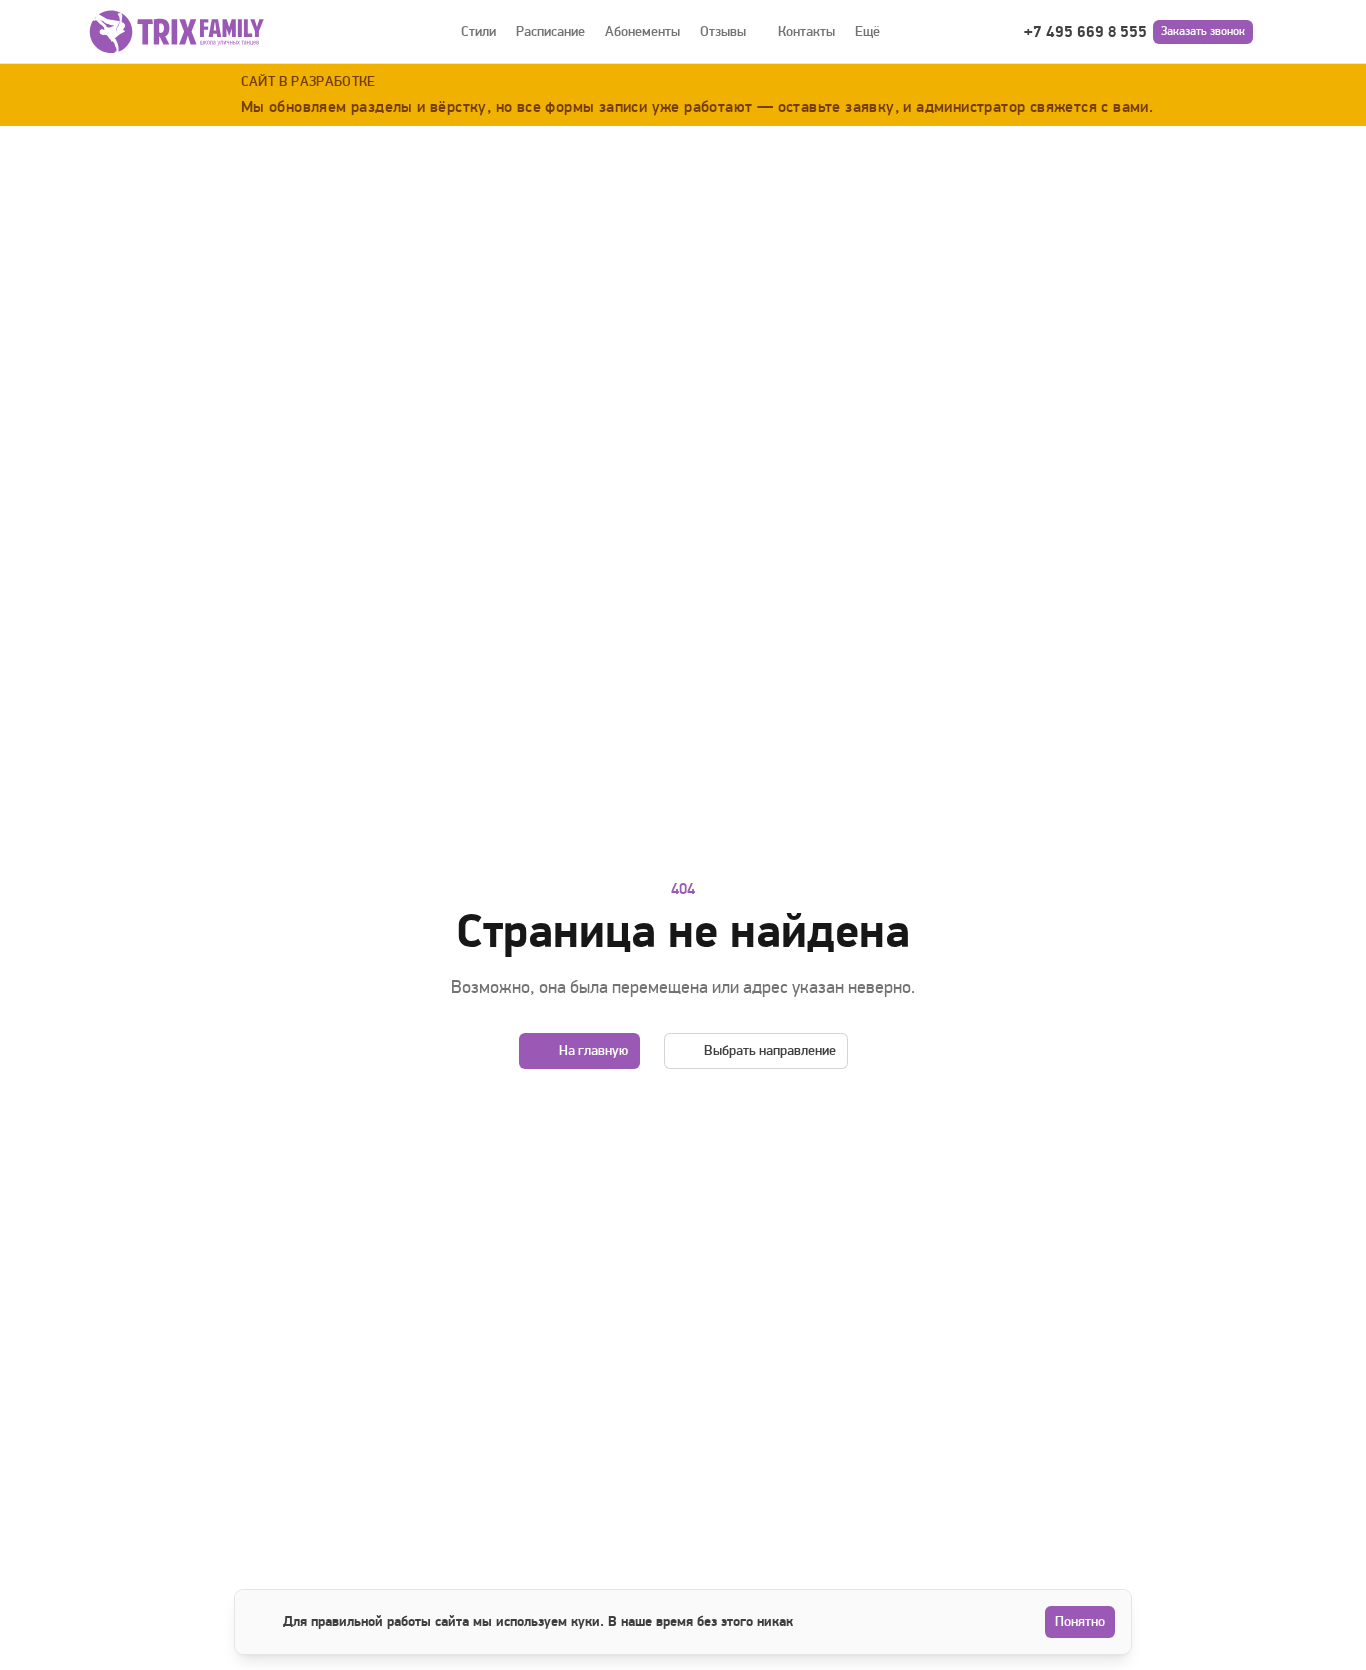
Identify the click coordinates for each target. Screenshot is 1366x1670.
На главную (593, 1050)
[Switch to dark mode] (1275, 32)
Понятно (1080, 1621)
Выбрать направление (770, 1050)
